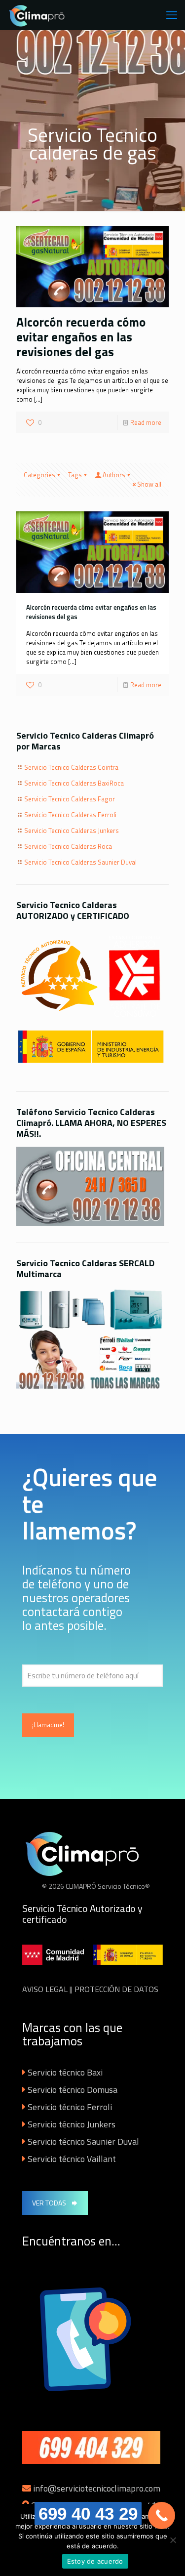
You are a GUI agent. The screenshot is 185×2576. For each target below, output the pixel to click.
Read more (146, 422)
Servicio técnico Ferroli (70, 2107)
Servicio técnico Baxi (65, 2072)
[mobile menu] (172, 15)
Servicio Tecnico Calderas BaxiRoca (74, 783)
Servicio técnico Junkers (72, 2124)
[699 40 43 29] (162, 2515)
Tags (75, 475)
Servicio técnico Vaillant (72, 2159)
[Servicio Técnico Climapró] (38, 15)
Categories (39, 475)
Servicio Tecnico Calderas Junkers (72, 831)
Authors (114, 475)
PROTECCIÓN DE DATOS (116, 1989)
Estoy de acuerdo (95, 2561)
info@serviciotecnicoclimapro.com (97, 2488)
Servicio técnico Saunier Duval (83, 2141)
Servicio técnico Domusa (73, 2090)
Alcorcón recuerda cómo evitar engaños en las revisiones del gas (81, 337)
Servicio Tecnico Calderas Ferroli (70, 815)
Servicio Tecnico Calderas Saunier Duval (80, 862)
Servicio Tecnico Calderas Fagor (70, 799)
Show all (149, 484)
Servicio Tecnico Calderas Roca (68, 846)
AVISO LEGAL (45, 1989)
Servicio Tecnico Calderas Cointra (71, 767)
